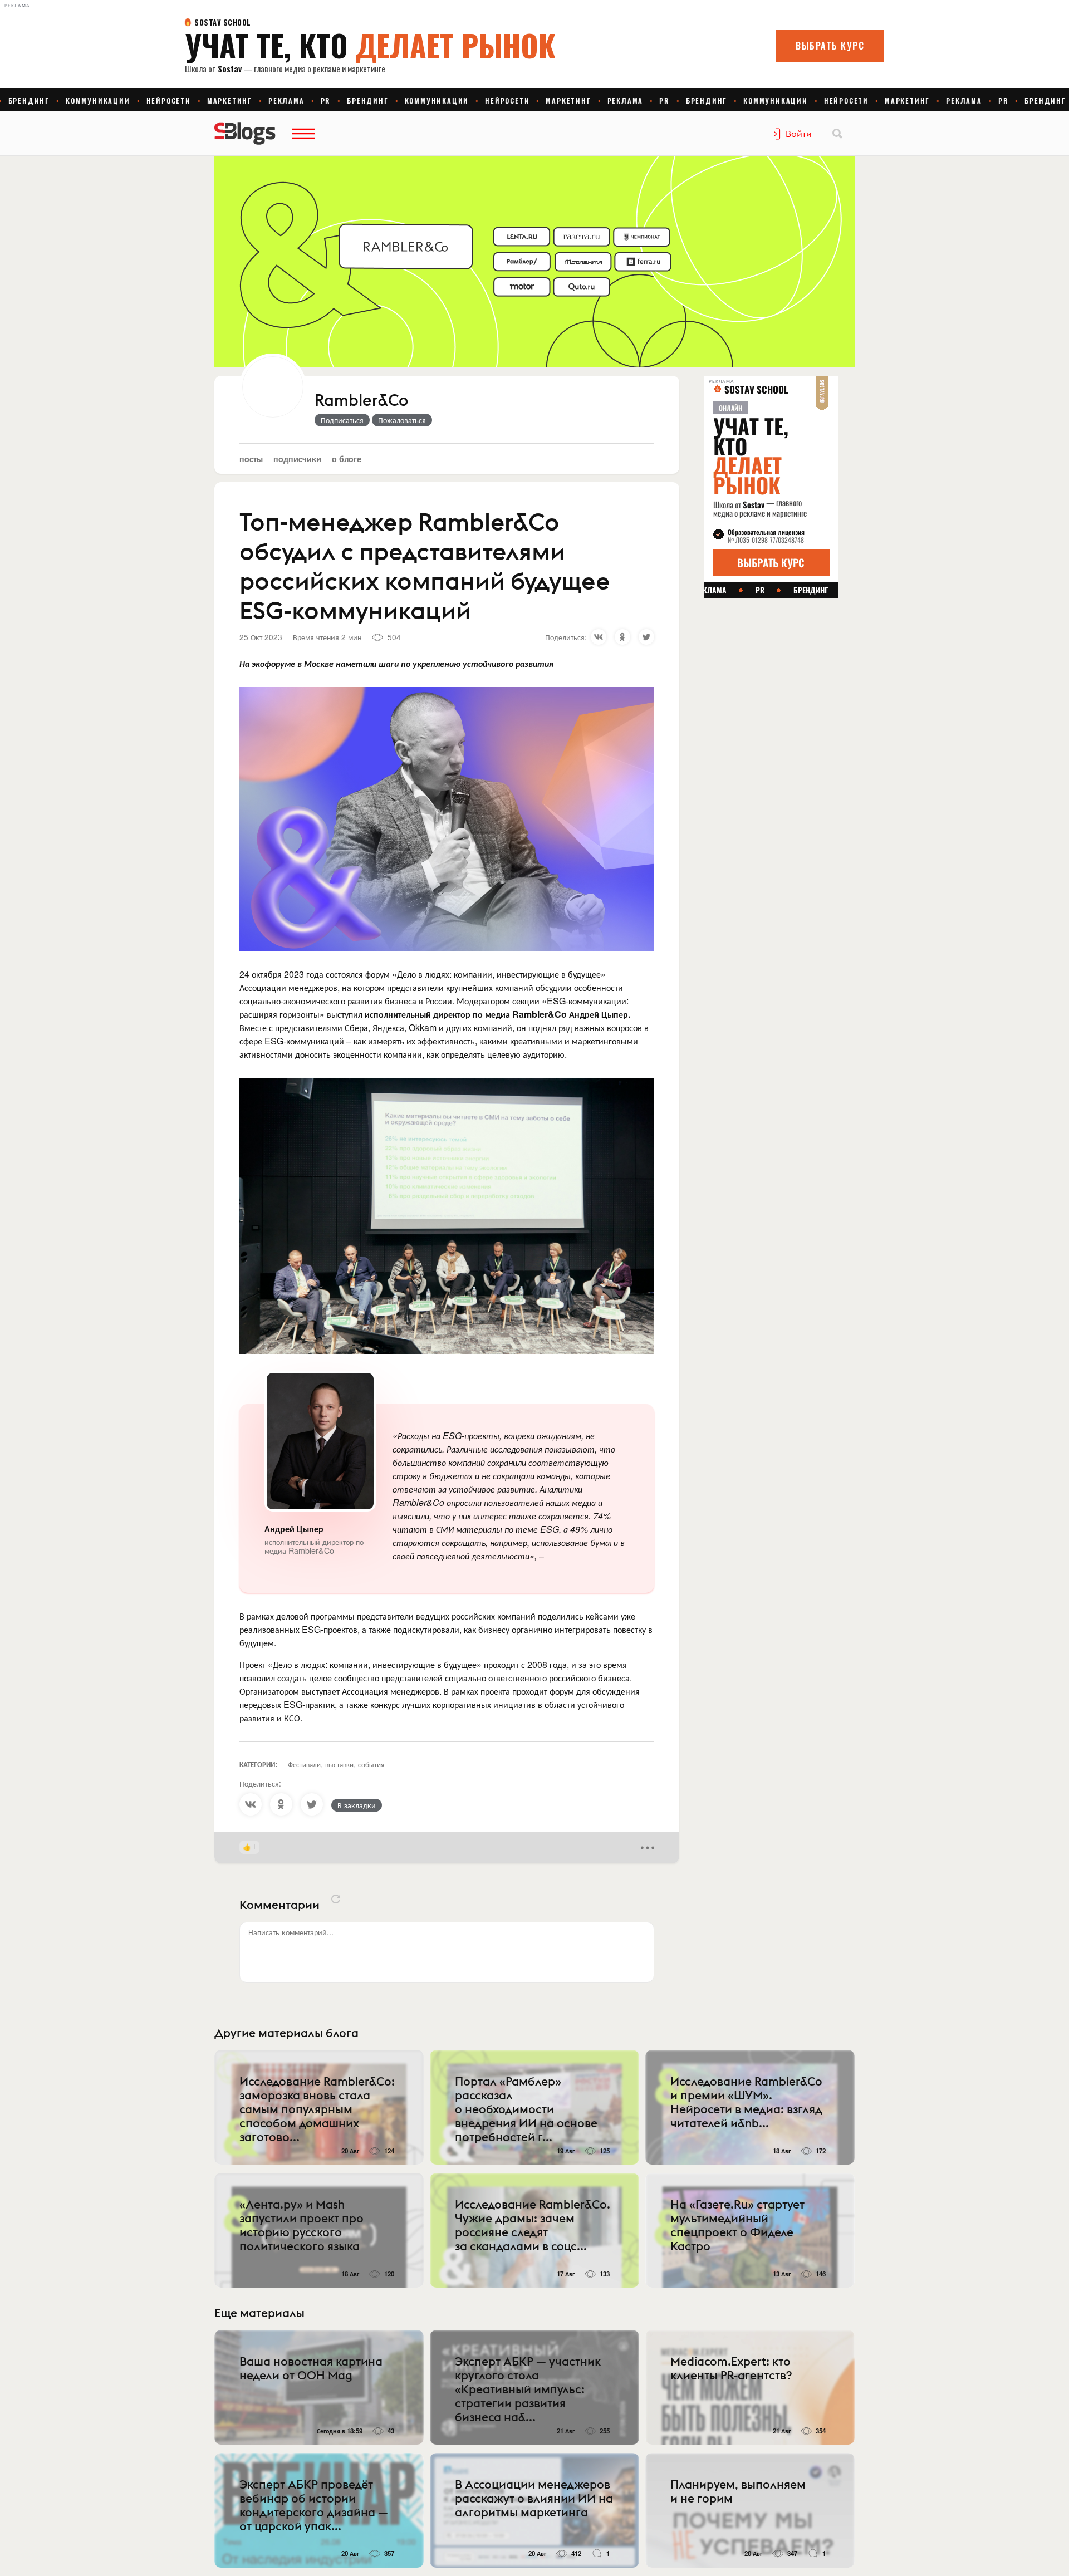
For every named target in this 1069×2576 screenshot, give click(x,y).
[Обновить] (336, 1899)
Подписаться (342, 420)
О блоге (347, 458)
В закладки (357, 1805)
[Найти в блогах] (837, 134)
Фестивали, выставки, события (336, 1764)
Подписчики (297, 458)
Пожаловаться (402, 420)
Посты (251, 458)
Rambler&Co (361, 401)
